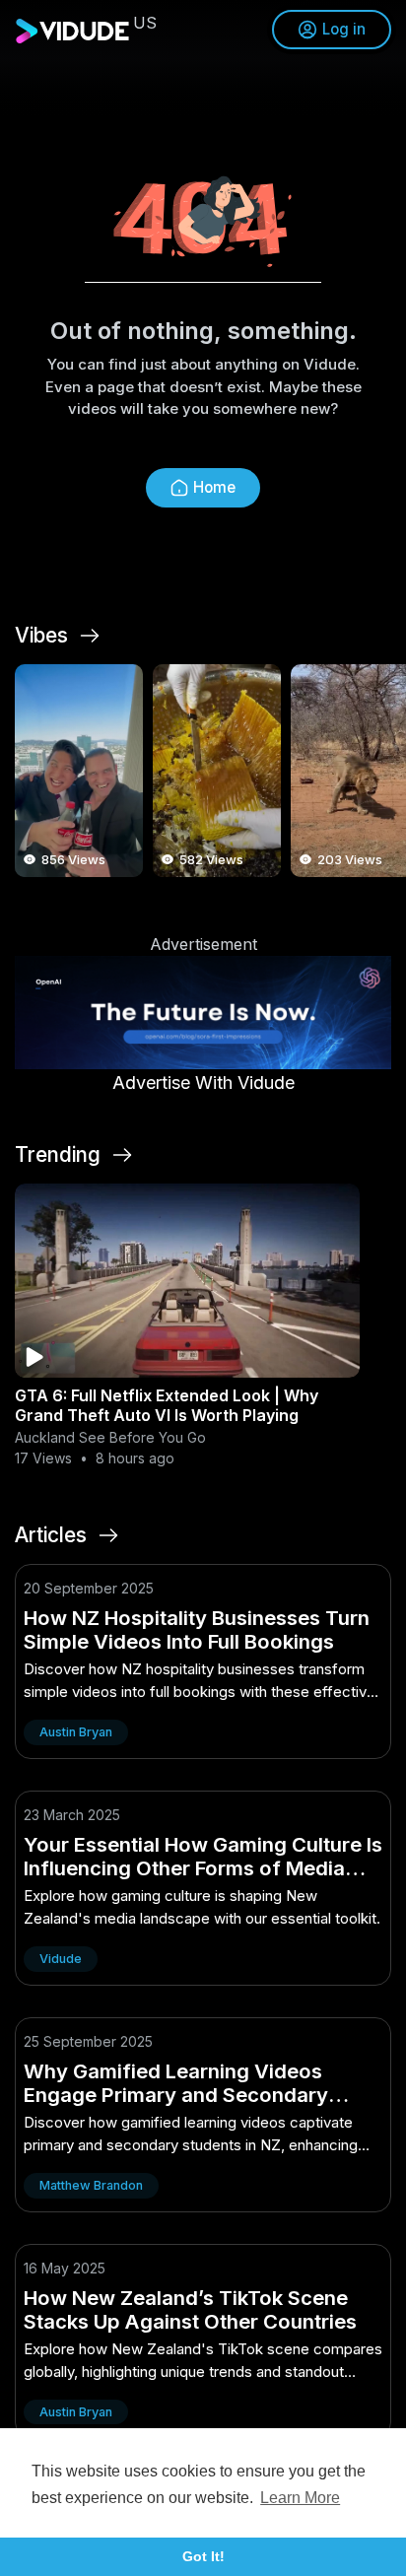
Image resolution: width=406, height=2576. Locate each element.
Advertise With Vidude (203, 1083)
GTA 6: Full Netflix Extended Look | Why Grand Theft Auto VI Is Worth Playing (167, 1405)
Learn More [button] (300, 2498)
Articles (51, 1535)
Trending (58, 1155)
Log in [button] (344, 29)
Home (214, 487)
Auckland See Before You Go (110, 1437)
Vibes (41, 636)
